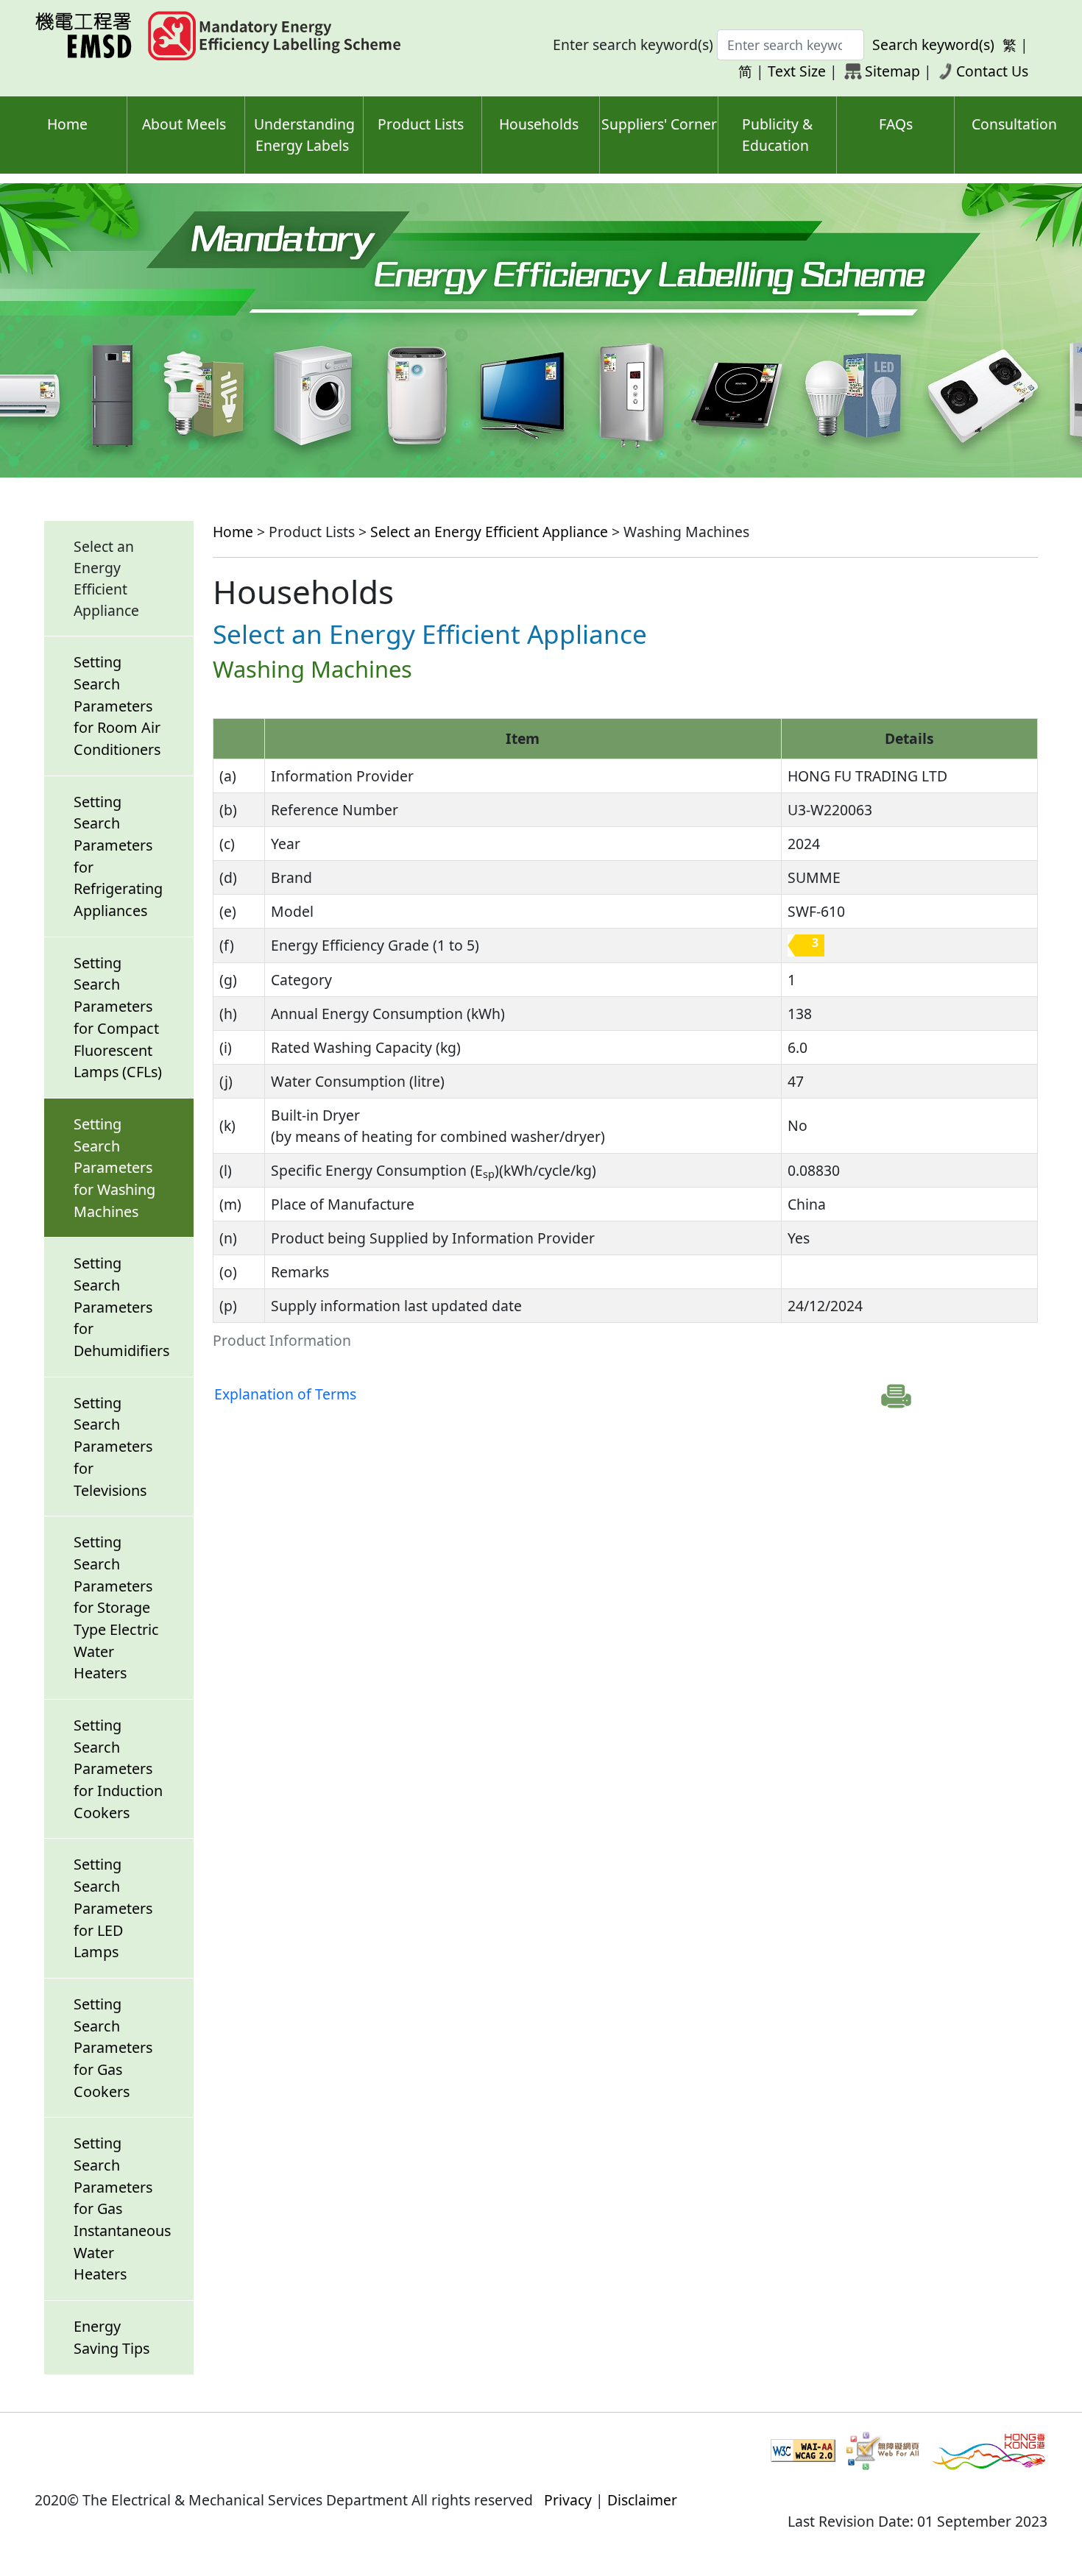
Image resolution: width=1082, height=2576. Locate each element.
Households (539, 124)
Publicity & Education (777, 135)
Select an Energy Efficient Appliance (489, 532)
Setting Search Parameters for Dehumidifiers (121, 1307)
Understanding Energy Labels (304, 135)
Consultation (1014, 124)
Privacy (568, 2500)
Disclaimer (642, 2500)
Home (67, 124)
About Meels (184, 124)
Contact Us (992, 71)
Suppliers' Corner (659, 124)
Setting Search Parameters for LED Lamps (113, 1908)
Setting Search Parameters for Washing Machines (114, 1168)
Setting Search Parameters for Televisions (113, 1447)
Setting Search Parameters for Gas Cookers (113, 2048)
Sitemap (892, 71)
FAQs (896, 124)
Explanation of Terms (285, 1394)
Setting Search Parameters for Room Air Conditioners (117, 706)
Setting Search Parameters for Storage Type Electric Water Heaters (116, 1607)
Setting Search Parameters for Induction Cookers (118, 1769)
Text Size (797, 71)
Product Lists (421, 124)
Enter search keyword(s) (633, 45)
